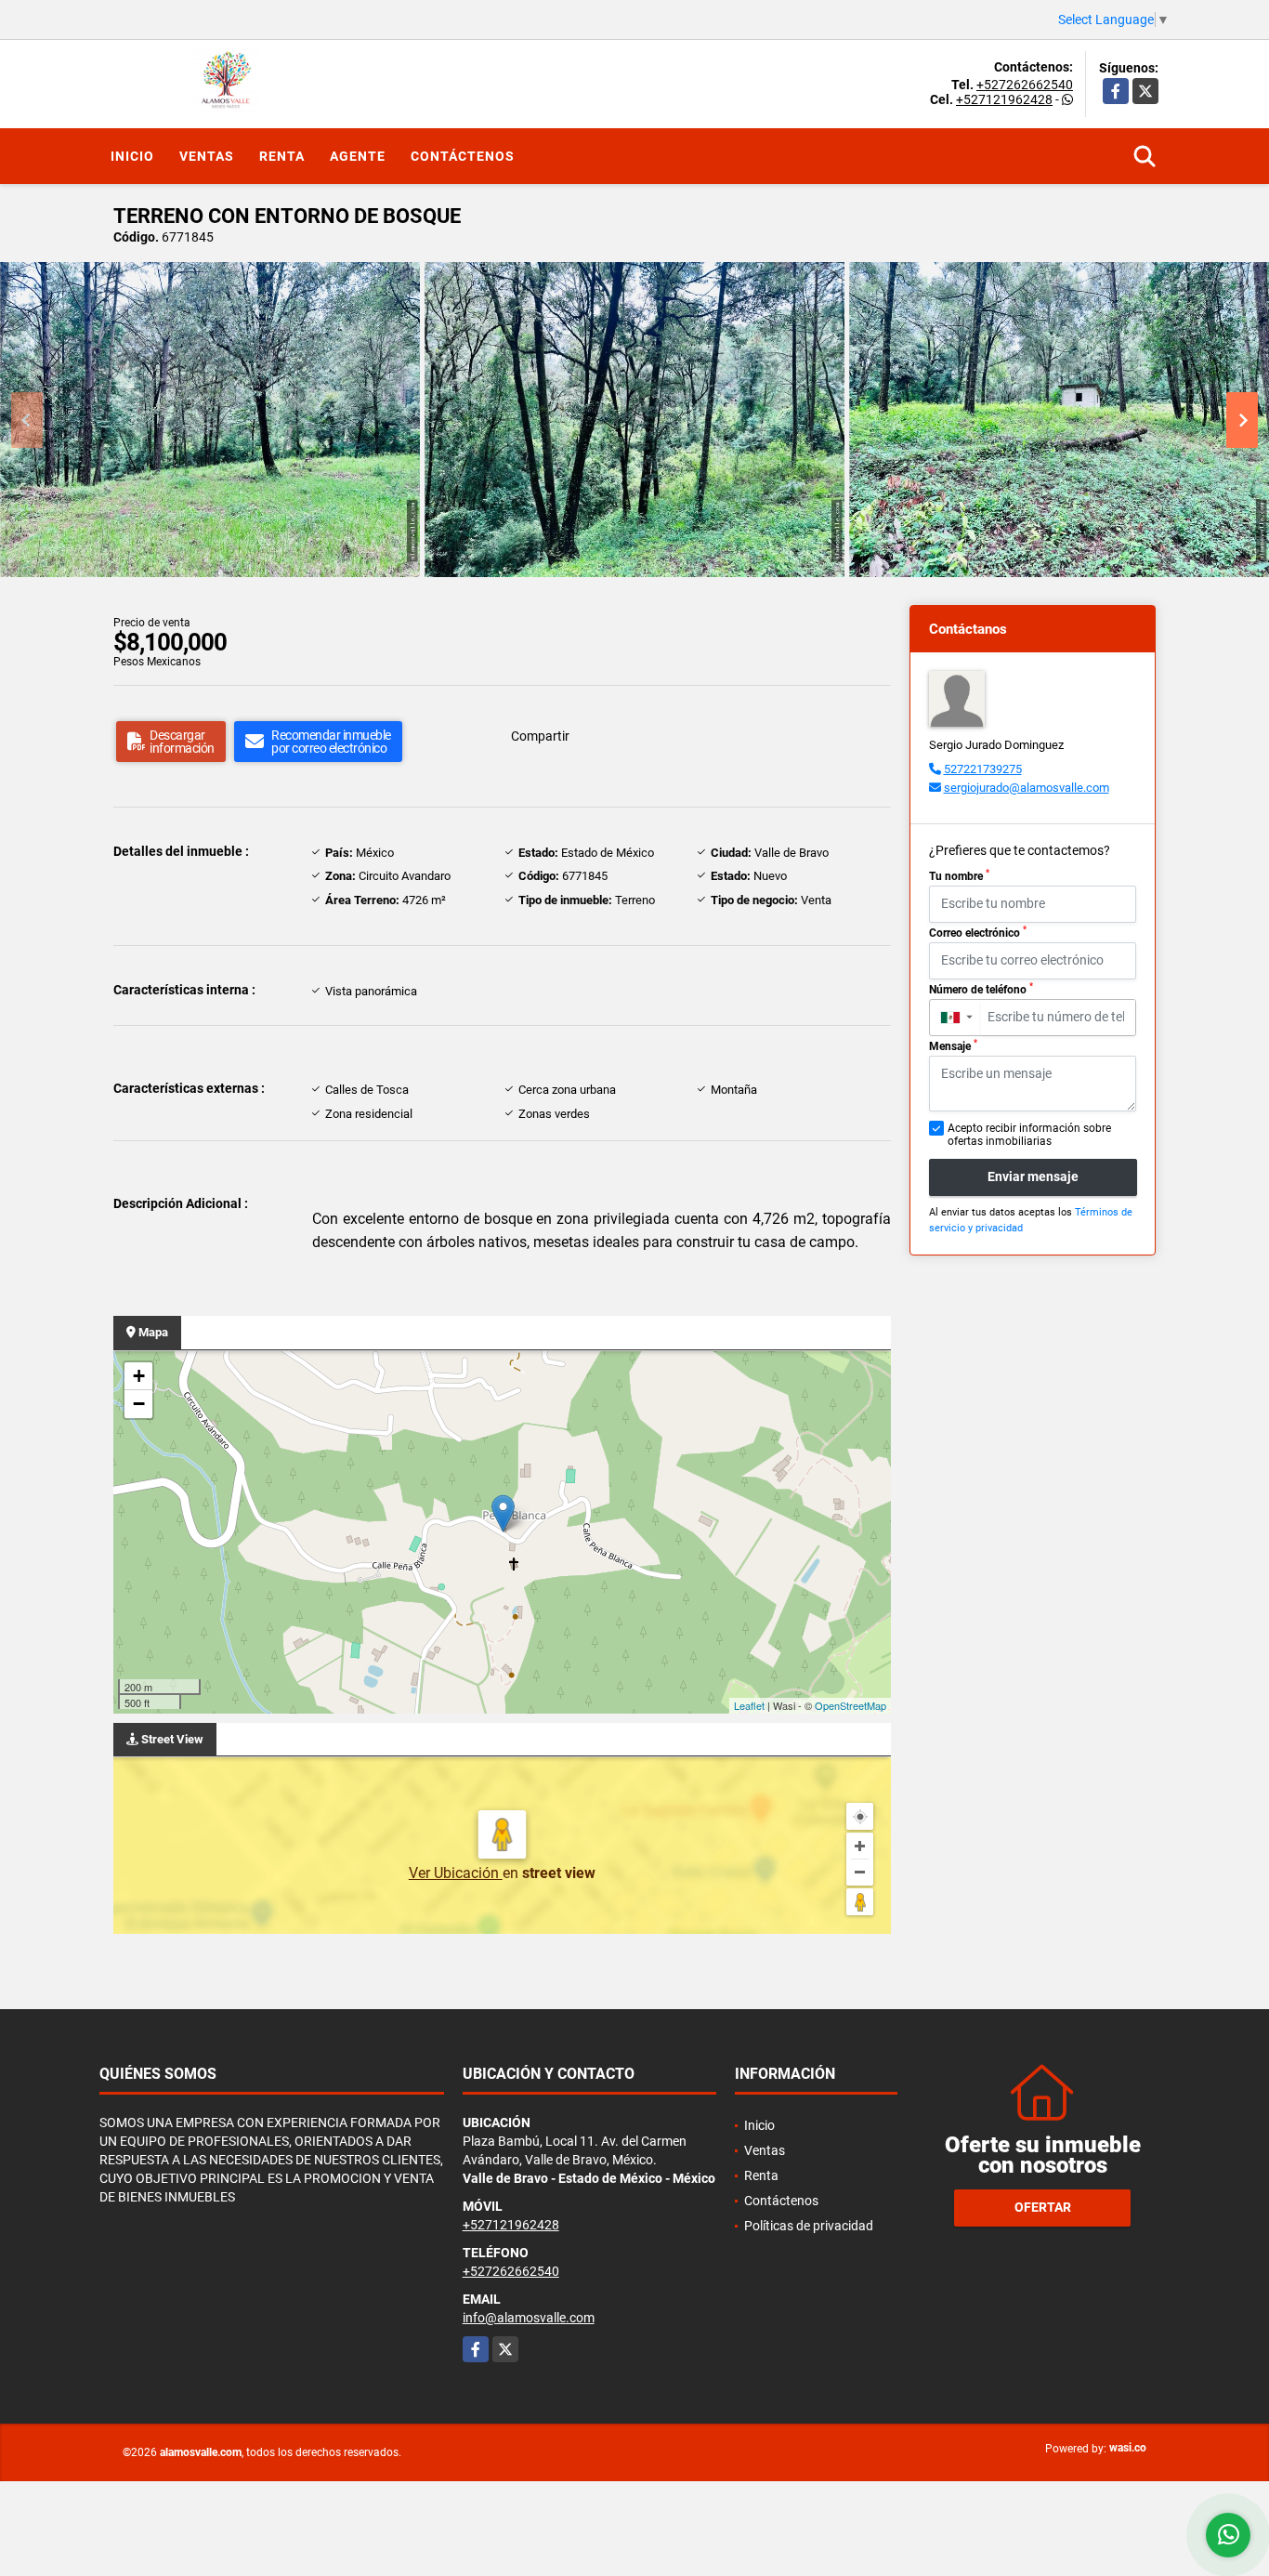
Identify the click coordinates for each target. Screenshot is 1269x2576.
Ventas (207, 156)
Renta (282, 156)
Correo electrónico (978, 932)
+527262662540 (1025, 85)
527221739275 (983, 769)
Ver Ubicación (456, 1873)
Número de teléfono (981, 989)
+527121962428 (1004, 99)
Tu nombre (959, 875)
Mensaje (953, 1045)
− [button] (139, 1404)
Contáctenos (463, 156)
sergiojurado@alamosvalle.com (1027, 788)
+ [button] (139, 1376)
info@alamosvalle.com (529, 2318)
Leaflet (749, 1705)
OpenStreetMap (850, 1705)
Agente (358, 156)
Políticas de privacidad (809, 2226)
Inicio (132, 156)
